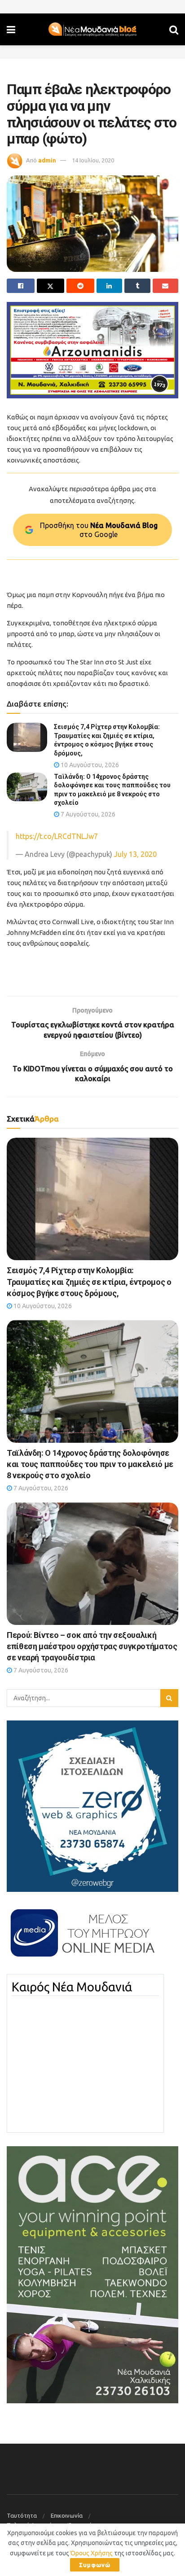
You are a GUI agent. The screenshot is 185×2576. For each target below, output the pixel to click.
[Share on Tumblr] (137, 286)
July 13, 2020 (135, 854)
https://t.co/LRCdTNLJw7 (57, 836)
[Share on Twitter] (51, 286)
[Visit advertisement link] (92, 350)
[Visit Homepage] (92, 30)
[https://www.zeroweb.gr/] (92, 1805)
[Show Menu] (11, 29)
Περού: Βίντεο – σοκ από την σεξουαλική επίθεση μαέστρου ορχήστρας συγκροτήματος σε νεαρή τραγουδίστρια (92, 1646)
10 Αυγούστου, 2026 (89, 765)
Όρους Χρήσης (92, 2553)
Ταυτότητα (22, 2515)
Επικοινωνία (67, 2515)
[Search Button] (174, 29)
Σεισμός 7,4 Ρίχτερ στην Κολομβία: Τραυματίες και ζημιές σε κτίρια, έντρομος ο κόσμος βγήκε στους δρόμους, (89, 1281)
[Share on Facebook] (21, 286)
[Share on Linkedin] (110, 286)
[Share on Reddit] (80, 286)
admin (47, 160)
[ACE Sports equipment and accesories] (92, 2274)
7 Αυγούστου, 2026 (87, 814)
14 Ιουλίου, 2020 (93, 160)
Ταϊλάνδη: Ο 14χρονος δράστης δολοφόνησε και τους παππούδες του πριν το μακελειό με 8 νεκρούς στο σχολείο (90, 1464)
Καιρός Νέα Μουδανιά (72, 1987)
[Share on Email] (166, 286)
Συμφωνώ (95, 2565)
